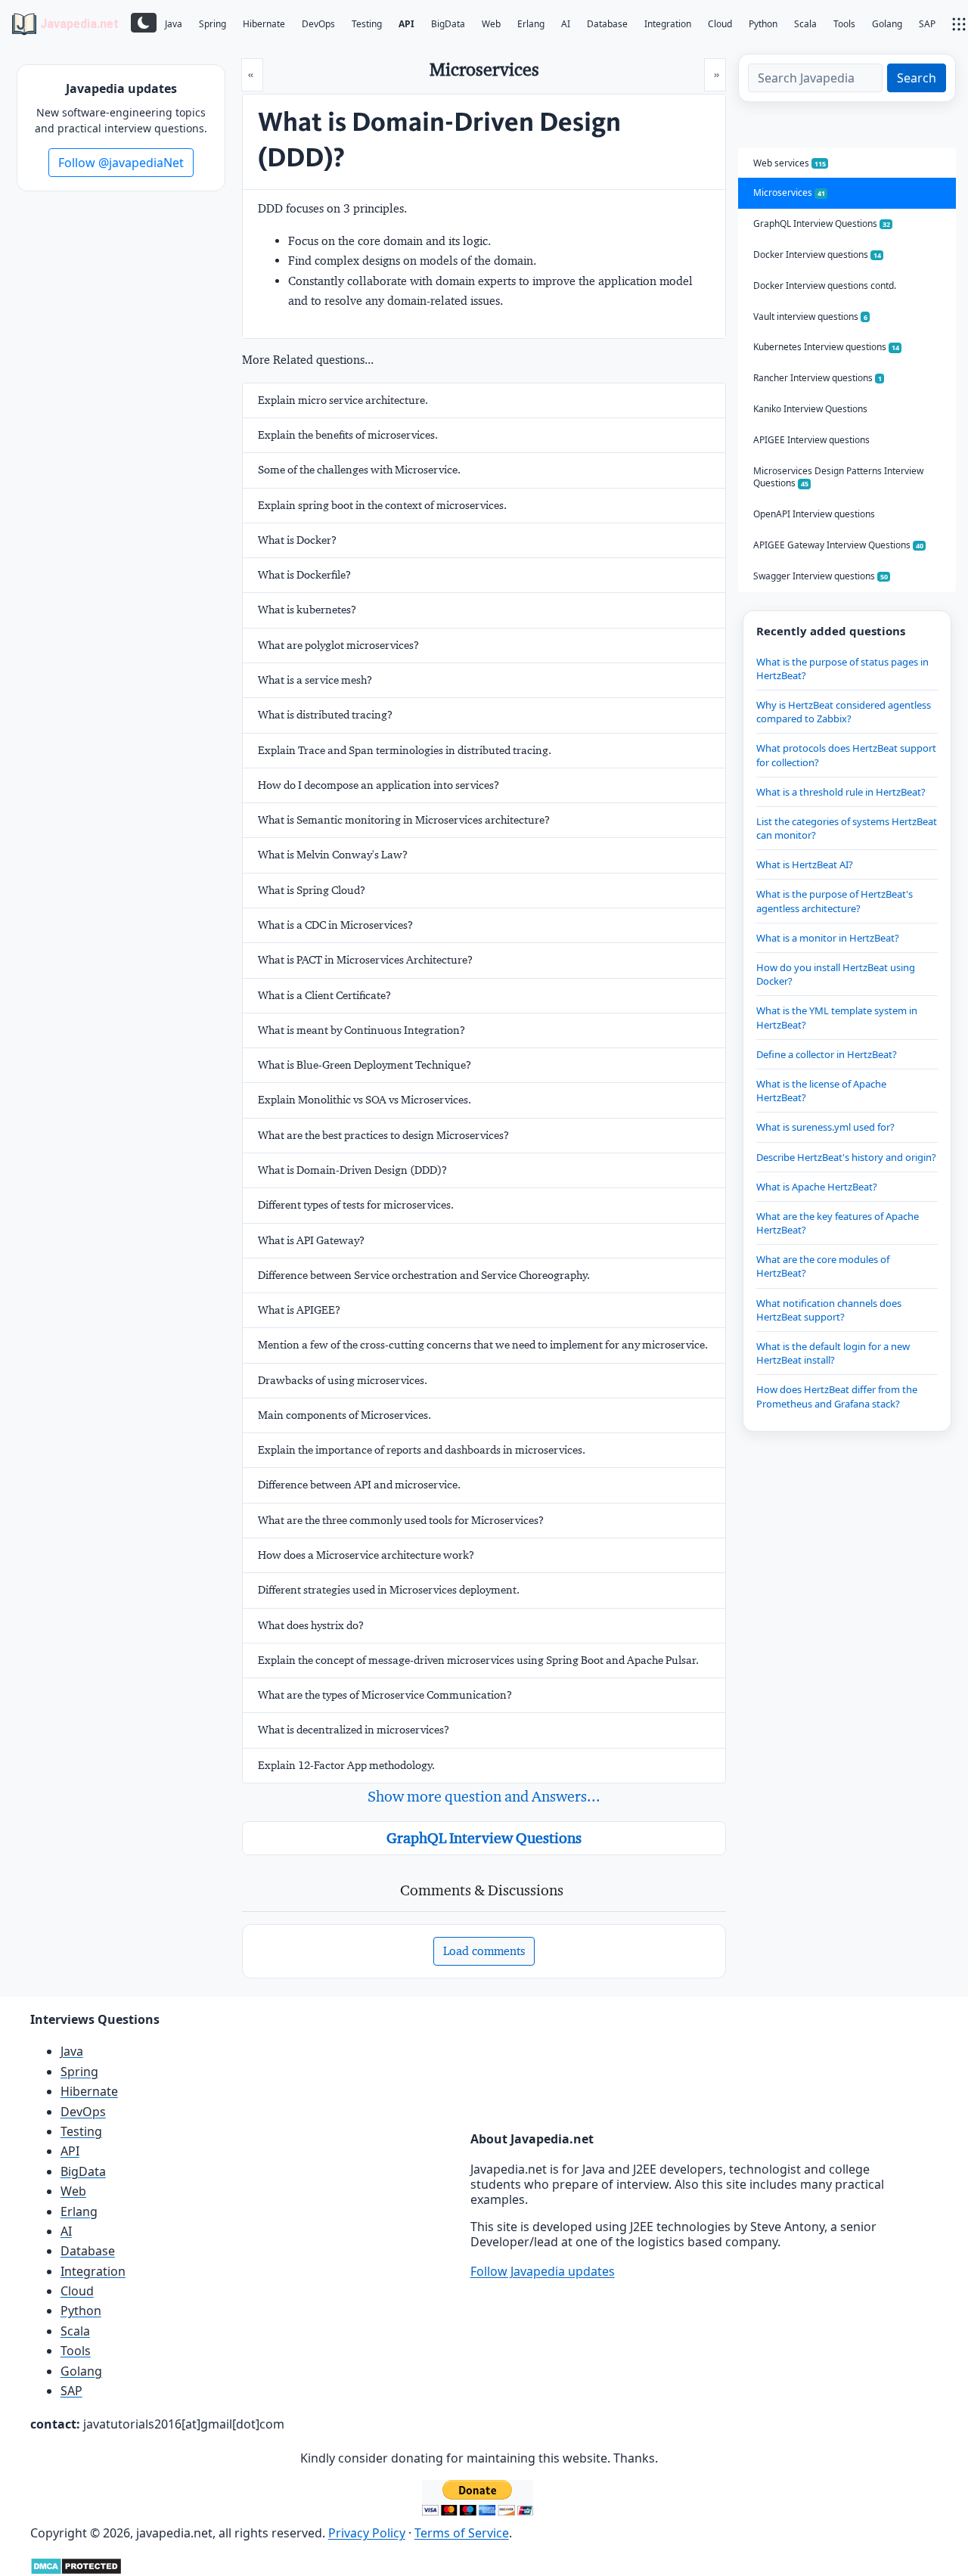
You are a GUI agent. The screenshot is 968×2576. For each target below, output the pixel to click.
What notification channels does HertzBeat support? (829, 1310)
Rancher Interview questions (818, 378)
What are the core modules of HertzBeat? (823, 1266)
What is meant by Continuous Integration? (361, 1030)
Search (917, 78)
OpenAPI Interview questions (814, 514)
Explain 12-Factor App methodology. (346, 1765)
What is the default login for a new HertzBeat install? (833, 1353)
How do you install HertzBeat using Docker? (836, 974)
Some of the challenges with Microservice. (359, 470)
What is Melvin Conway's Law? (333, 855)
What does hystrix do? (311, 1625)
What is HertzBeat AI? (805, 864)
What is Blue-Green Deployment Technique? (365, 1065)
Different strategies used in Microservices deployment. (389, 1590)
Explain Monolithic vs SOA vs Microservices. (365, 1100)
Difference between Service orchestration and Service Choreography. (424, 1275)
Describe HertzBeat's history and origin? (846, 1157)
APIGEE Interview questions (811, 440)
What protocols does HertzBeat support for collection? (846, 755)
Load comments (484, 1951)
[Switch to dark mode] (144, 23)
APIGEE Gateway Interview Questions (838, 545)
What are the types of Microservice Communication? (385, 1695)
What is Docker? (297, 540)
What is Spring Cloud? (312, 890)
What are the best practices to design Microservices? (383, 1135)
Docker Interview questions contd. (825, 286)
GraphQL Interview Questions (484, 1838)
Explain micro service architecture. (343, 400)
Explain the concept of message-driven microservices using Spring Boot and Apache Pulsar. (478, 1660)
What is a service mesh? (315, 680)
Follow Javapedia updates (543, 2271)
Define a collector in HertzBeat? (827, 1054)
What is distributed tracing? (325, 715)
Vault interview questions (810, 317)
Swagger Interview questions (821, 576)
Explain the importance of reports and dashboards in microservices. (422, 1450)
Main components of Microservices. (344, 1415)
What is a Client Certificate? (324, 995)
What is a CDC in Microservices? (335, 925)
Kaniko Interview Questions (810, 409)
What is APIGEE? (299, 1310)
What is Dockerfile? (304, 575)
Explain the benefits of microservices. (348, 435)
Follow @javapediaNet (121, 163)
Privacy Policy (367, 2533)
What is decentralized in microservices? (354, 1730)
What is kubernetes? (307, 610)
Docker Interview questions (817, 254)
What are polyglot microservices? (338, 645)
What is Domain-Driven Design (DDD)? (352, 1170)
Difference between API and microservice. (359, 1485)
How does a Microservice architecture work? (366, 1555)
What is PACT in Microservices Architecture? (365, 960)
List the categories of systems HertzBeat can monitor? (847, 828)
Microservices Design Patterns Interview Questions (838, 477)
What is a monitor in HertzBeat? (828, 938)
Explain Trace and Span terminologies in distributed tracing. (405, 750)
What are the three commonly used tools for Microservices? (401, 1520)
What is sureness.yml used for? (825, 1127)
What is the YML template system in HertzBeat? (837, 1017)
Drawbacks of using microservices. (343, 1380)
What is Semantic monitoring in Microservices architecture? (404, 820)
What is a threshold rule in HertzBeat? (841, 792)
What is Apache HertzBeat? (817, 1187)
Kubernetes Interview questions (826, 347)
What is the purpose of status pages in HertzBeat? (842, 669)
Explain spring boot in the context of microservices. (382, 505)
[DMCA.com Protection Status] (76, 2565)
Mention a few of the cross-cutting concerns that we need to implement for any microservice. (483, 1345)
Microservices (789, 192)
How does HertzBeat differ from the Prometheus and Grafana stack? (837, 1396)
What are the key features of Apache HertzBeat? (838, 1223)
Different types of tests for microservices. (356, 1205)
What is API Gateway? (311, 1240)
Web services (790, 163)
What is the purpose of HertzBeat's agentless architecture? (835, 901)
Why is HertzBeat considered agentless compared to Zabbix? (844, 712)
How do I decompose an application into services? (379, 785)
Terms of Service (462, 2533)
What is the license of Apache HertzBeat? (821, 1091)
